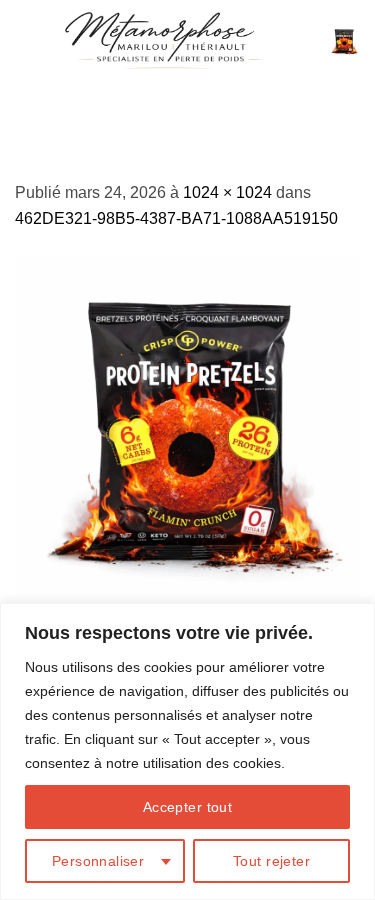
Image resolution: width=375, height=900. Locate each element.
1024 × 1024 (227, 192)
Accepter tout (187, 807)
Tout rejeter (271, 861)
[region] (187, 751)
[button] (344, 41)
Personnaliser (98, 861)
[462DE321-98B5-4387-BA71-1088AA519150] (187, 426)
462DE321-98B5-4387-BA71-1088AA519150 (176, 218)
